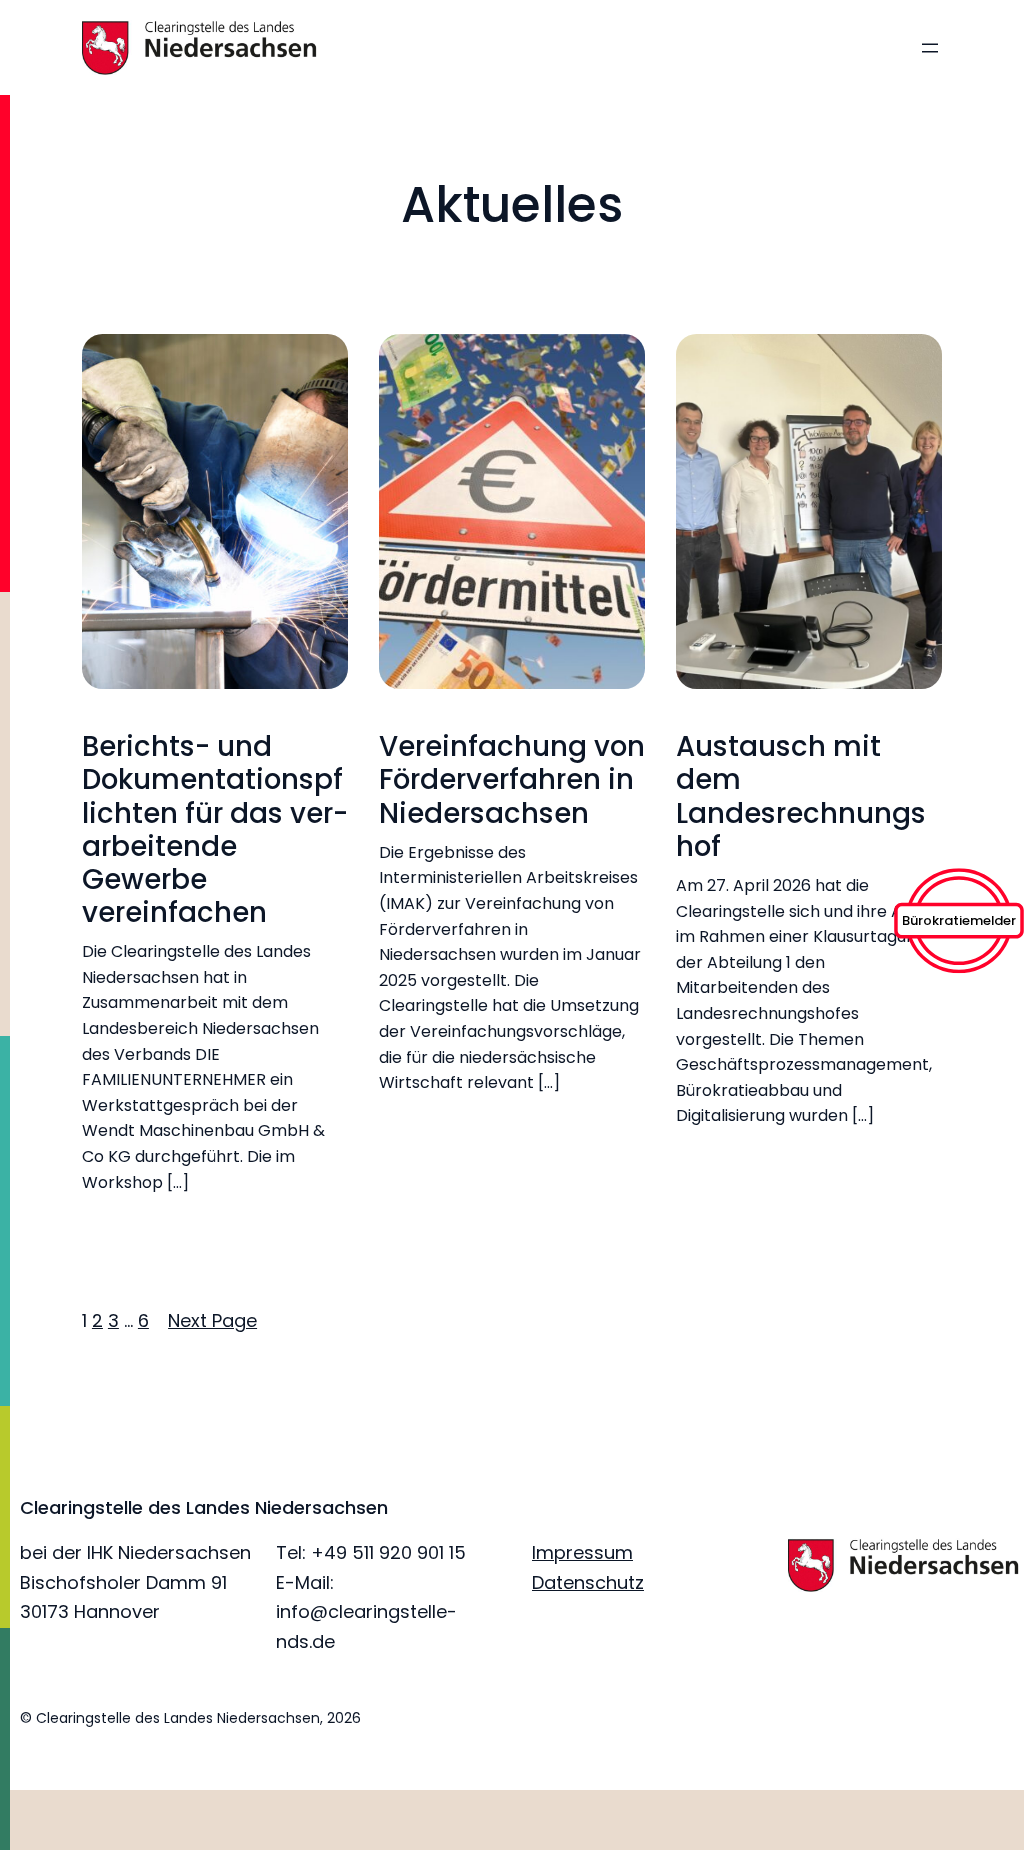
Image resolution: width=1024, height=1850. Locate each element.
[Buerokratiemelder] (959, 966)
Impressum (582, 1552)
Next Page (212, 1320)
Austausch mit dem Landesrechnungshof (801, 796)
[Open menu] (930, 48)
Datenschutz (588, 1582)
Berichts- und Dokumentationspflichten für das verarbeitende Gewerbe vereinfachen (215, 829)
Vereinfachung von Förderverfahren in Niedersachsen (512, 779)
